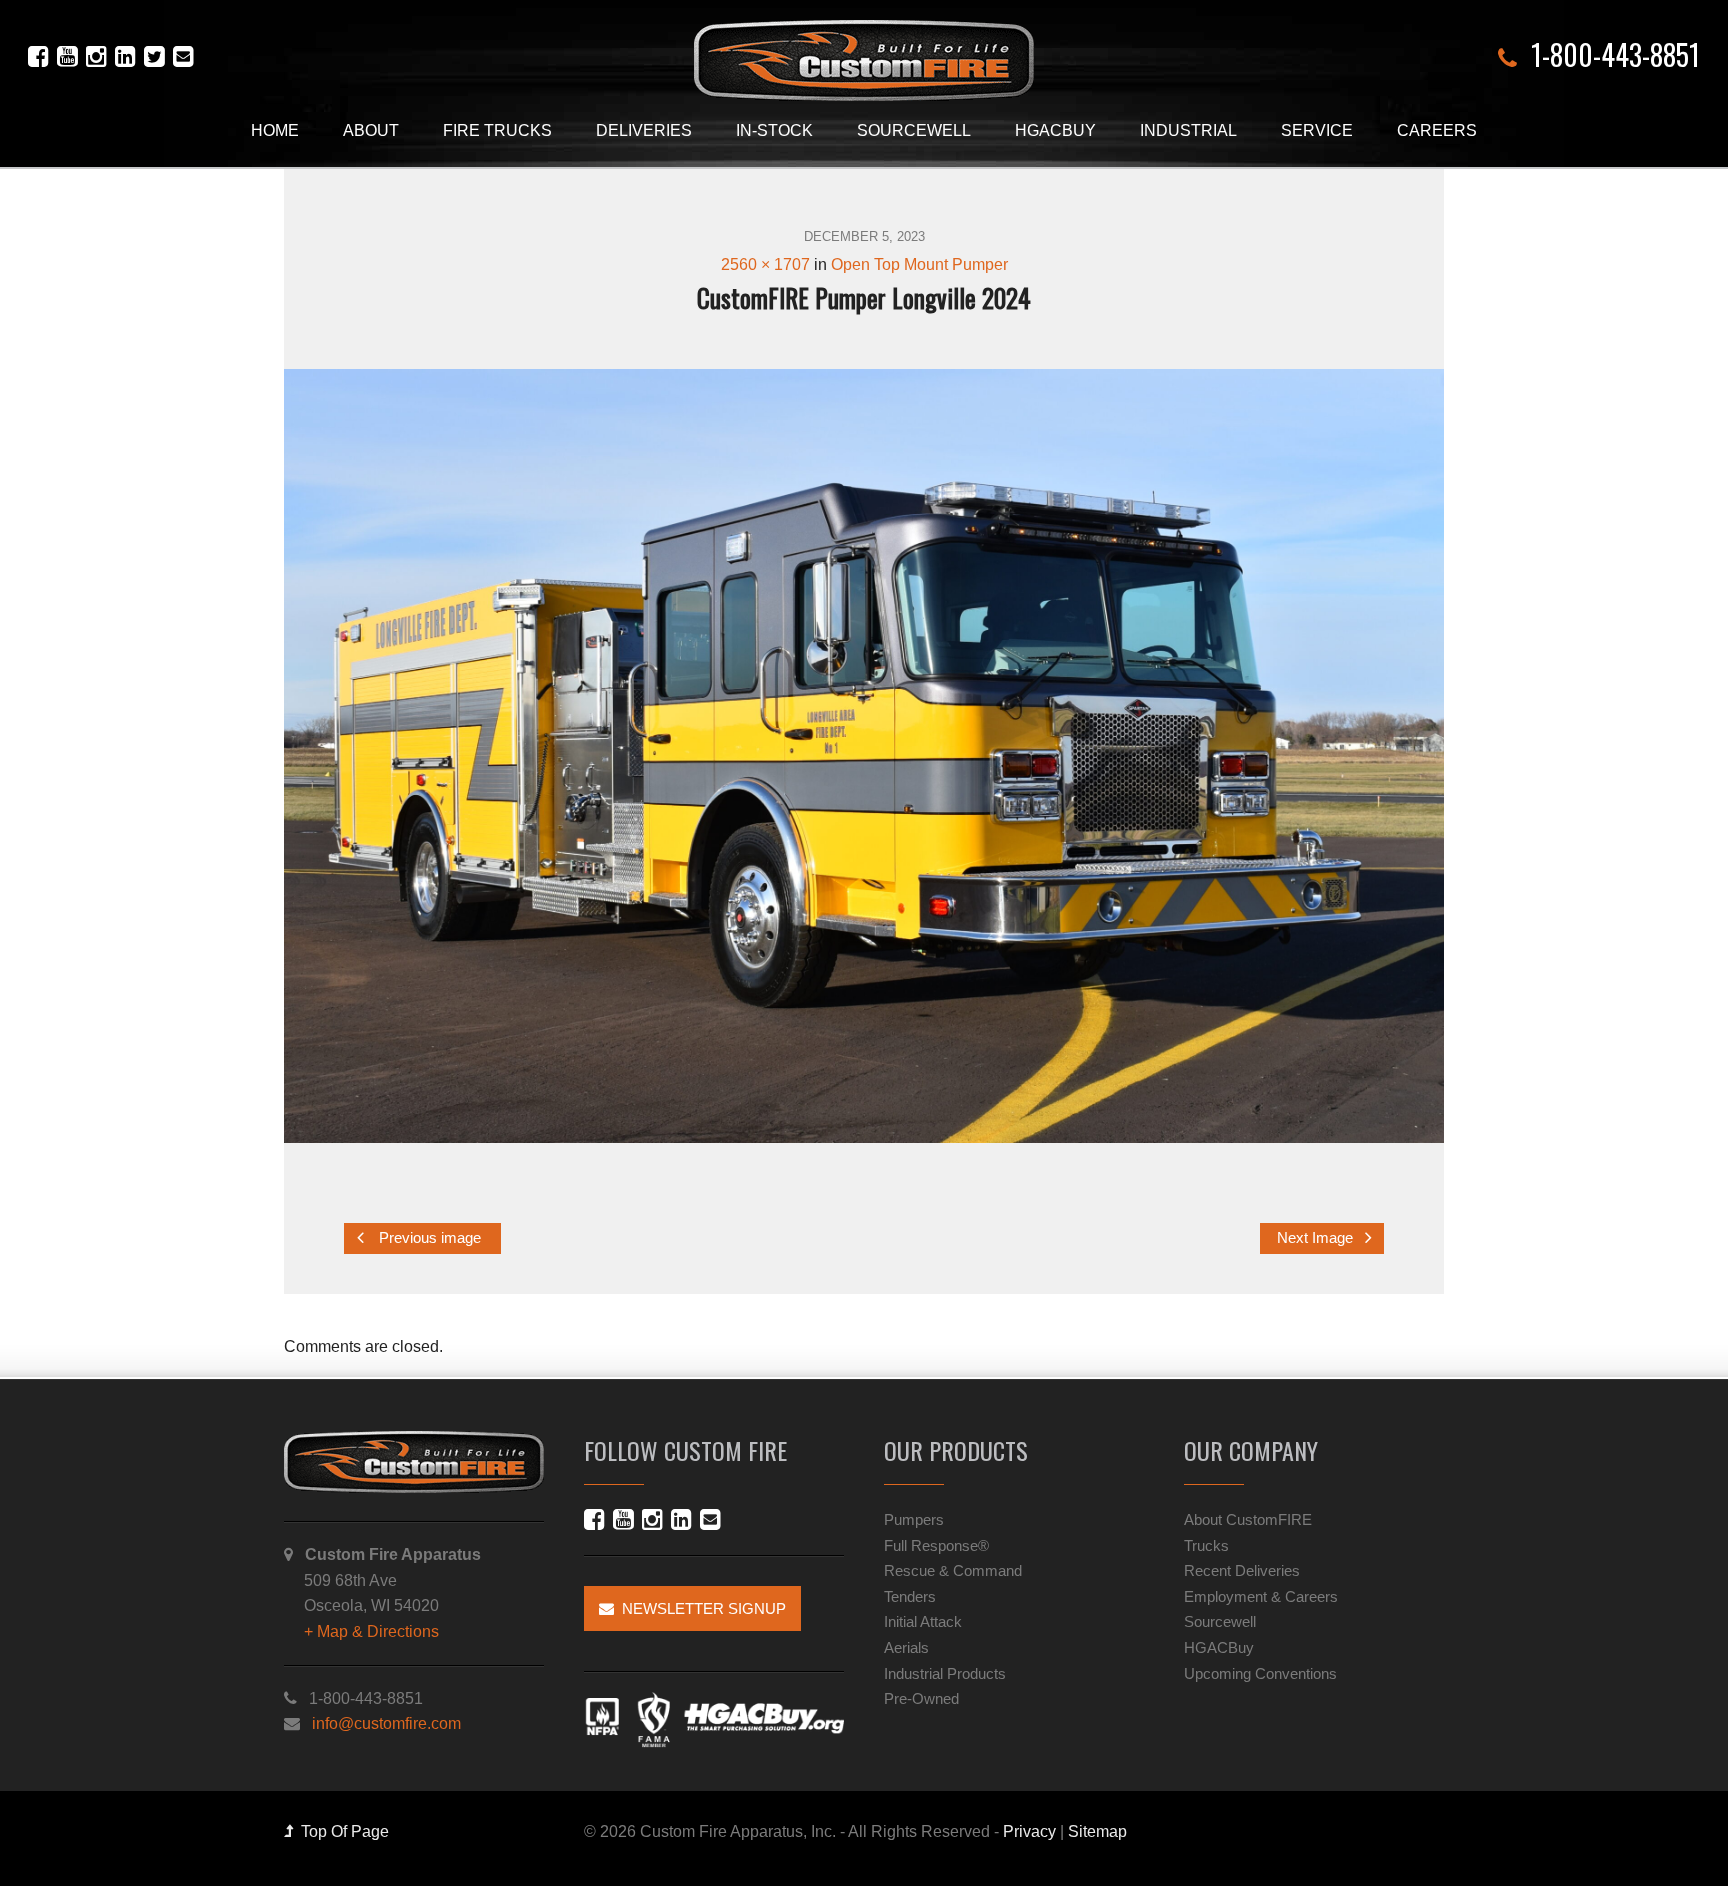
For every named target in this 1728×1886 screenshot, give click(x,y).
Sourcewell (914, 130)
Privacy (1029, 1831)
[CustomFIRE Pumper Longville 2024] (864, 755)
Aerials (906, 1647)
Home (275, 130)
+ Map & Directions (371, 1631)
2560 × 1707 (765, 264)
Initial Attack (923, 1621)
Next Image (1317, 1238)
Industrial (1188, 130)
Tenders (910, 1596)
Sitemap (1097, 1831)
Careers (1437, 130)
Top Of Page (341, 1831)
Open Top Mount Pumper (919, 264)
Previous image (428, 1238)
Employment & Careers (1261, 1596)
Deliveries (644, 130)
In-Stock (774, 130)
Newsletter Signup (700, 1608)
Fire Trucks (497, 130)
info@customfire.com (386, 1723)
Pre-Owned (921, 1698)
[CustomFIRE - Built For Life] (864, 60)
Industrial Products (945, 1673)
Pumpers (914, 1519)
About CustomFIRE (1248, 1519)
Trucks (1206, 1545)
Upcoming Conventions (1260, 1673)
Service (1317, 130)
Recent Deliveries (1242, 1570)
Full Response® (936, 1545)
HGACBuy (1055, 130)
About (371, 130)
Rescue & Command (953, 1570)
